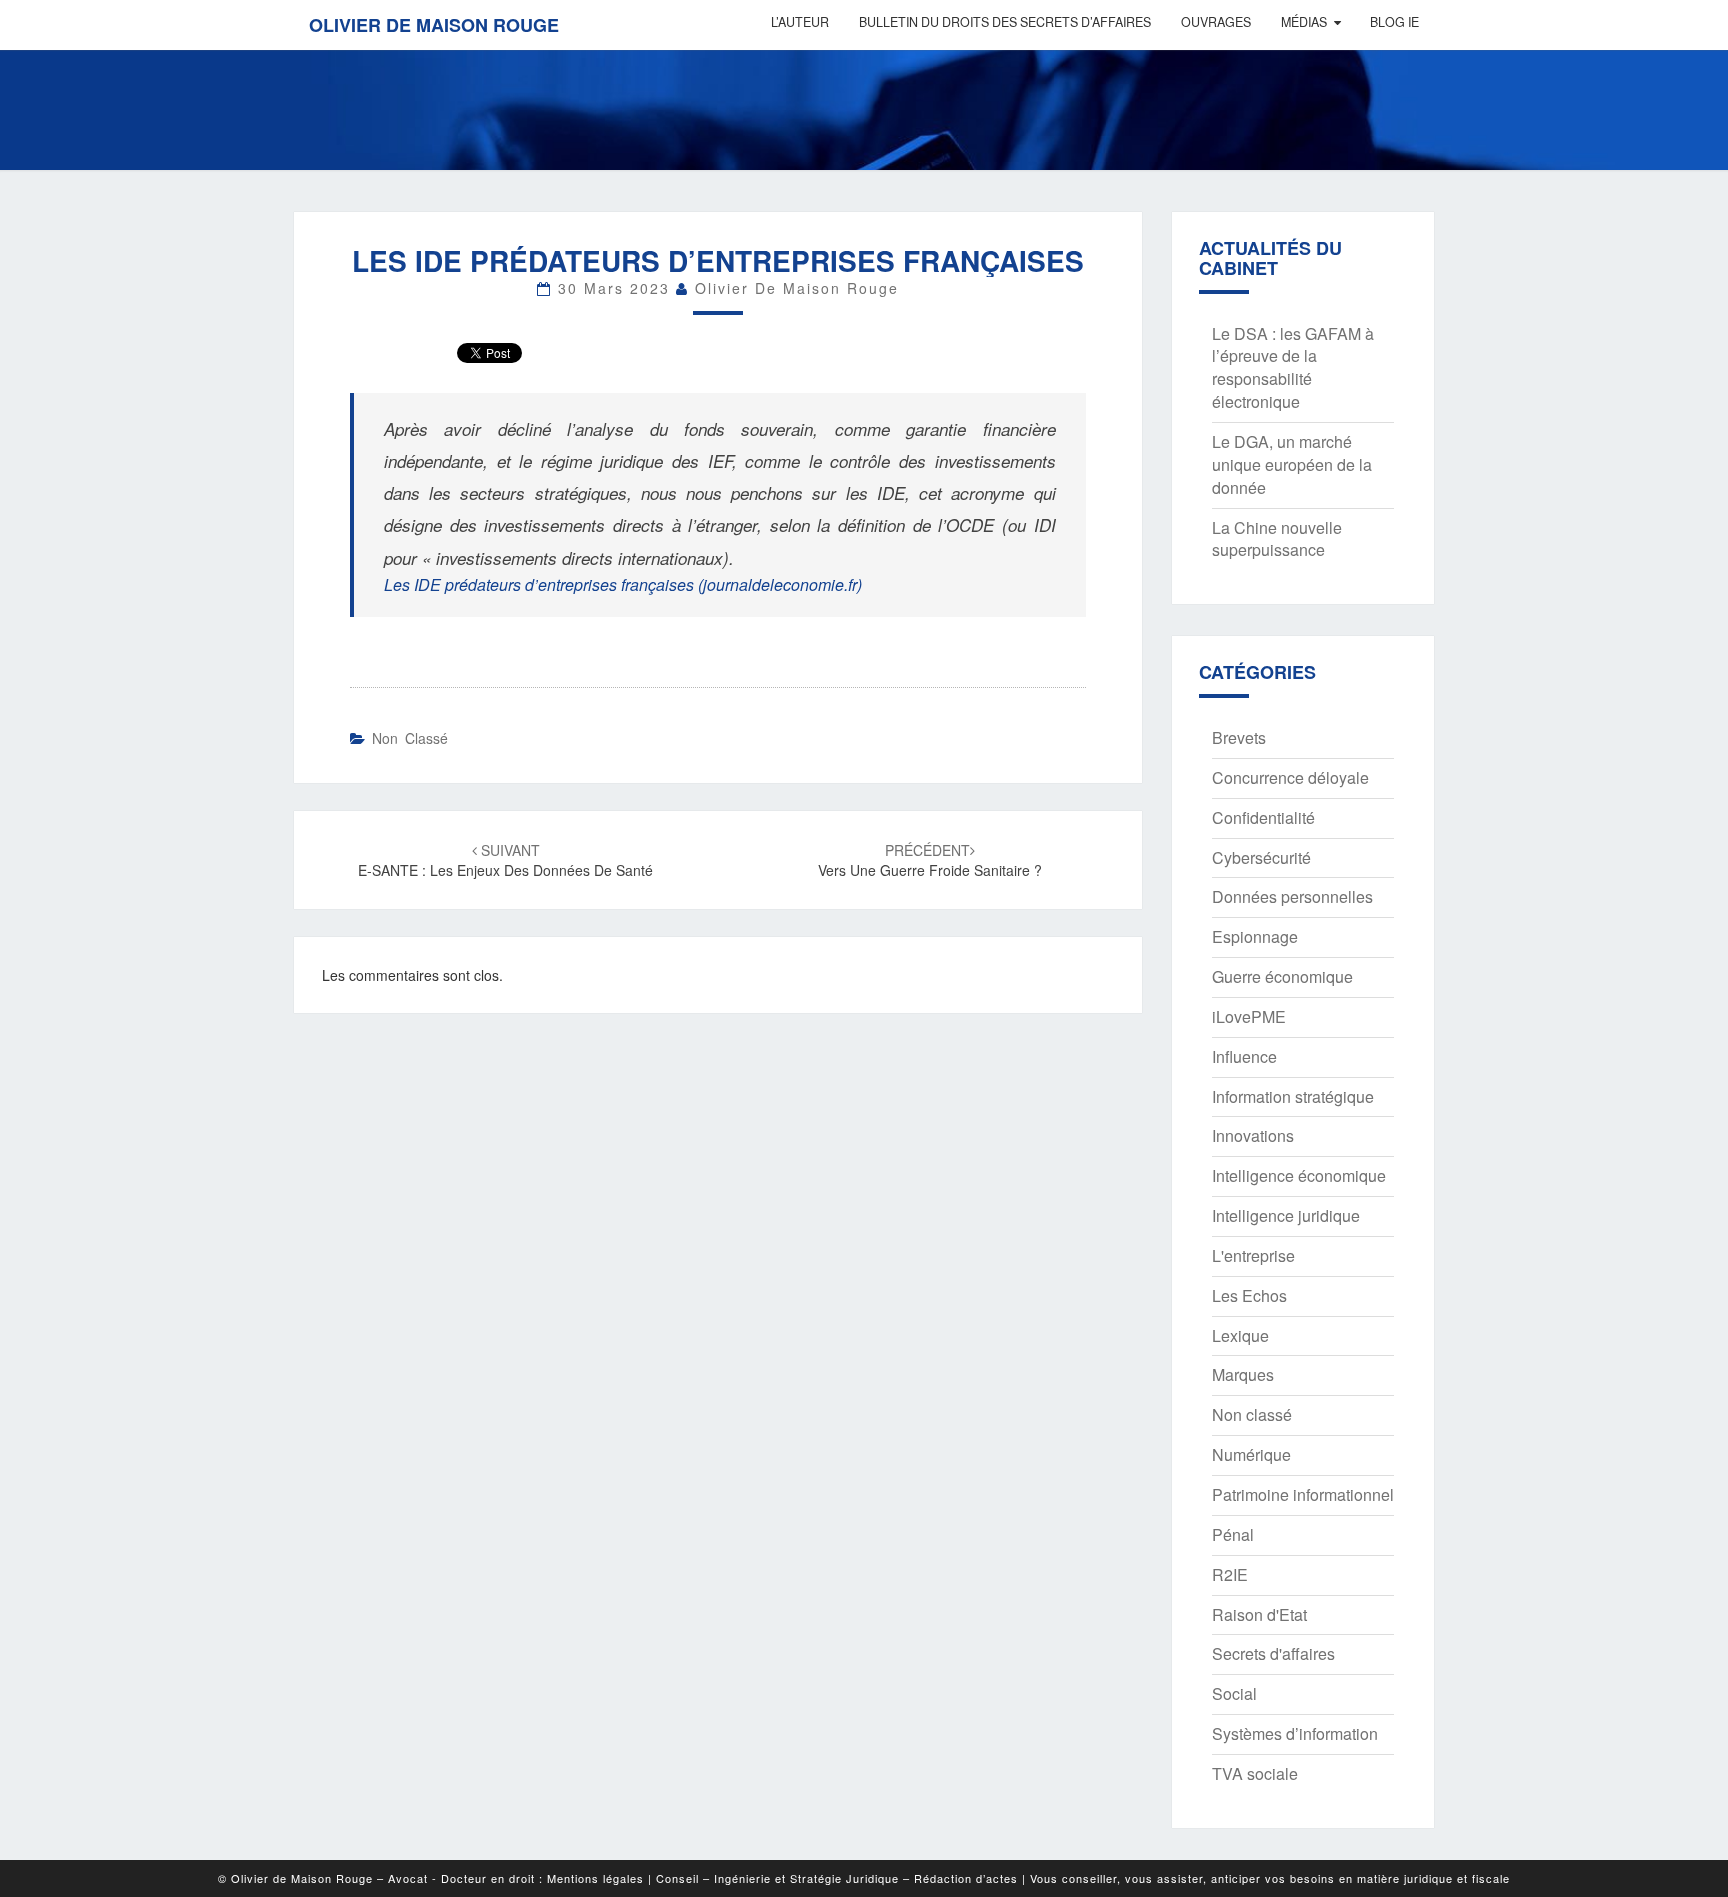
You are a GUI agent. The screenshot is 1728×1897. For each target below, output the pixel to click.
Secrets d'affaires (1273, 1653)
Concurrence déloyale (1290, 777)
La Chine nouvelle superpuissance (1277, 539)
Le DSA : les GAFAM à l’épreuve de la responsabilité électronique (1293, 368)
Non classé (410, 738)
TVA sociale (1255, 1773)
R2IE (1230, 1574)
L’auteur (800, 22)
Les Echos (1249, 1295)
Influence (1244, 1056)
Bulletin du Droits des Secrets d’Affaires (1005, 22)
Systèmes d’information (1295, 1733)
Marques (1243, 1374)
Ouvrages (1216, 22)
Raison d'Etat (1259, 1614)
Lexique (1240, 1335)
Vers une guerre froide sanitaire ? (930, 860)
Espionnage (1255, 936)
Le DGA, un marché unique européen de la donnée (1292, 464)
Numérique (1251, 1454)
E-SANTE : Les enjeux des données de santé (505, 860)
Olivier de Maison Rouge (434, 25)
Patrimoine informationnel (1303, 1494)
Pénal (1233, 1534)
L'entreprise (1253, 1255)
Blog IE (1394, 22)
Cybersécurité (1261, 857)
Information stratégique (1293, 1096)
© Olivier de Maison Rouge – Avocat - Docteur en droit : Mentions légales (431, 1878)
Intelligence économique (1299, 1175)
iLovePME (1249, 1016)
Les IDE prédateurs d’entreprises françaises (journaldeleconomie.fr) (623, 584)
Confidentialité (1263, 817)
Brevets (1239, 737)
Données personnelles (1292, 896)
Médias (1304, 22)
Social (1234, 1693)
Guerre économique (1282, 976)
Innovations (1253, 1135)
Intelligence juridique (1286, 1215)
